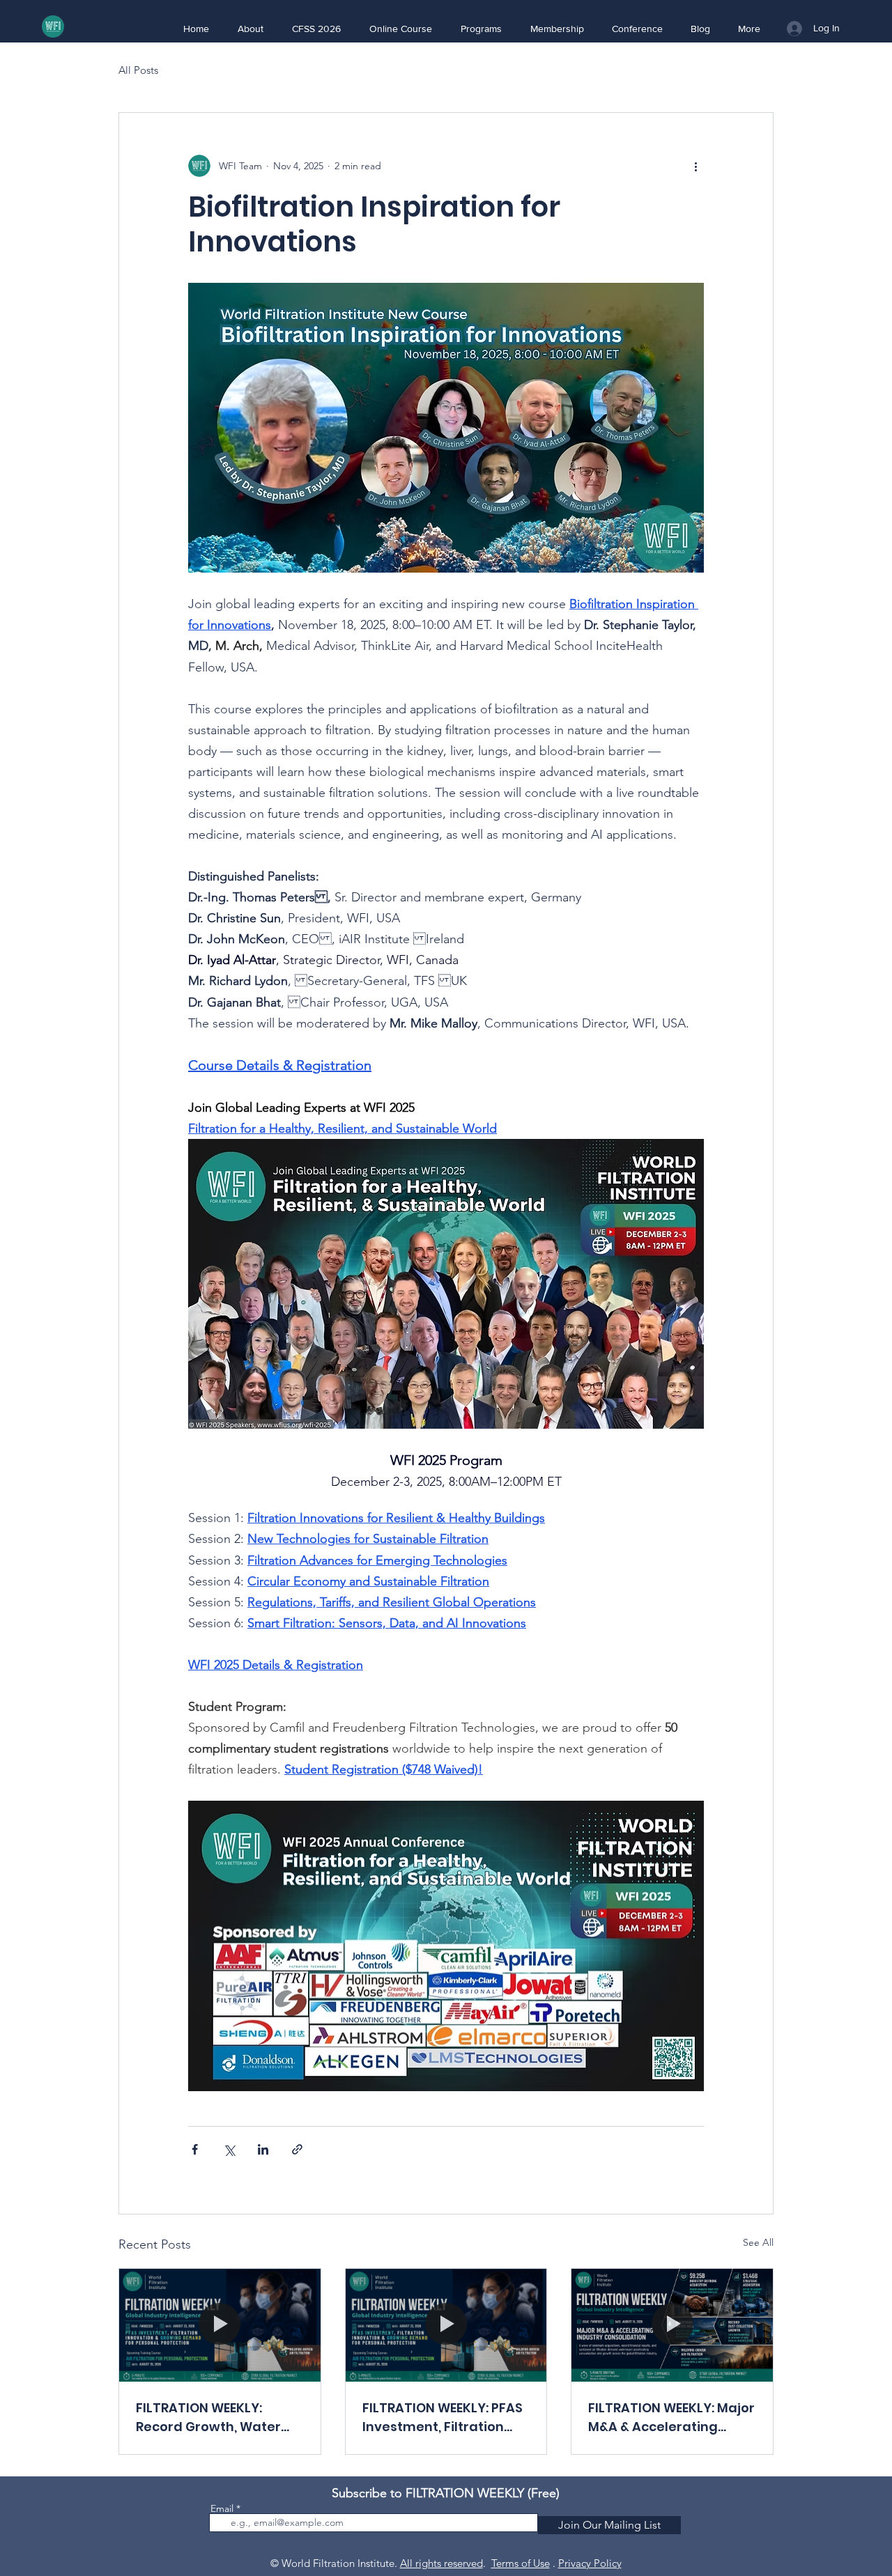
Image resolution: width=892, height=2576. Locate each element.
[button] (250, 29)
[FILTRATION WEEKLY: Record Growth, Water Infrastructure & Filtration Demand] (220, 2325)
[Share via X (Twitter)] (229, 2149)
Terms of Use (521, 2563)
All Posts (138, 70)
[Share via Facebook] (195, 2149)
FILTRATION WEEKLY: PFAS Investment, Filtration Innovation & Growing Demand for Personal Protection (443, 2418)
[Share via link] (297, 2149)
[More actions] (695, 166)
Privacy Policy (590, 2563)
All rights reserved (441, 2563)
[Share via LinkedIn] (263, 2149)
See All (758, 2242)
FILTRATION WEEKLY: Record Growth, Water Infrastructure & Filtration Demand (208, 2418)
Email (222, 2508)
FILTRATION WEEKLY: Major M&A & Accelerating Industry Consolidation (671, 2418)
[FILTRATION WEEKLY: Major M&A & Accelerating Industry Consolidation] (672, 2325)
